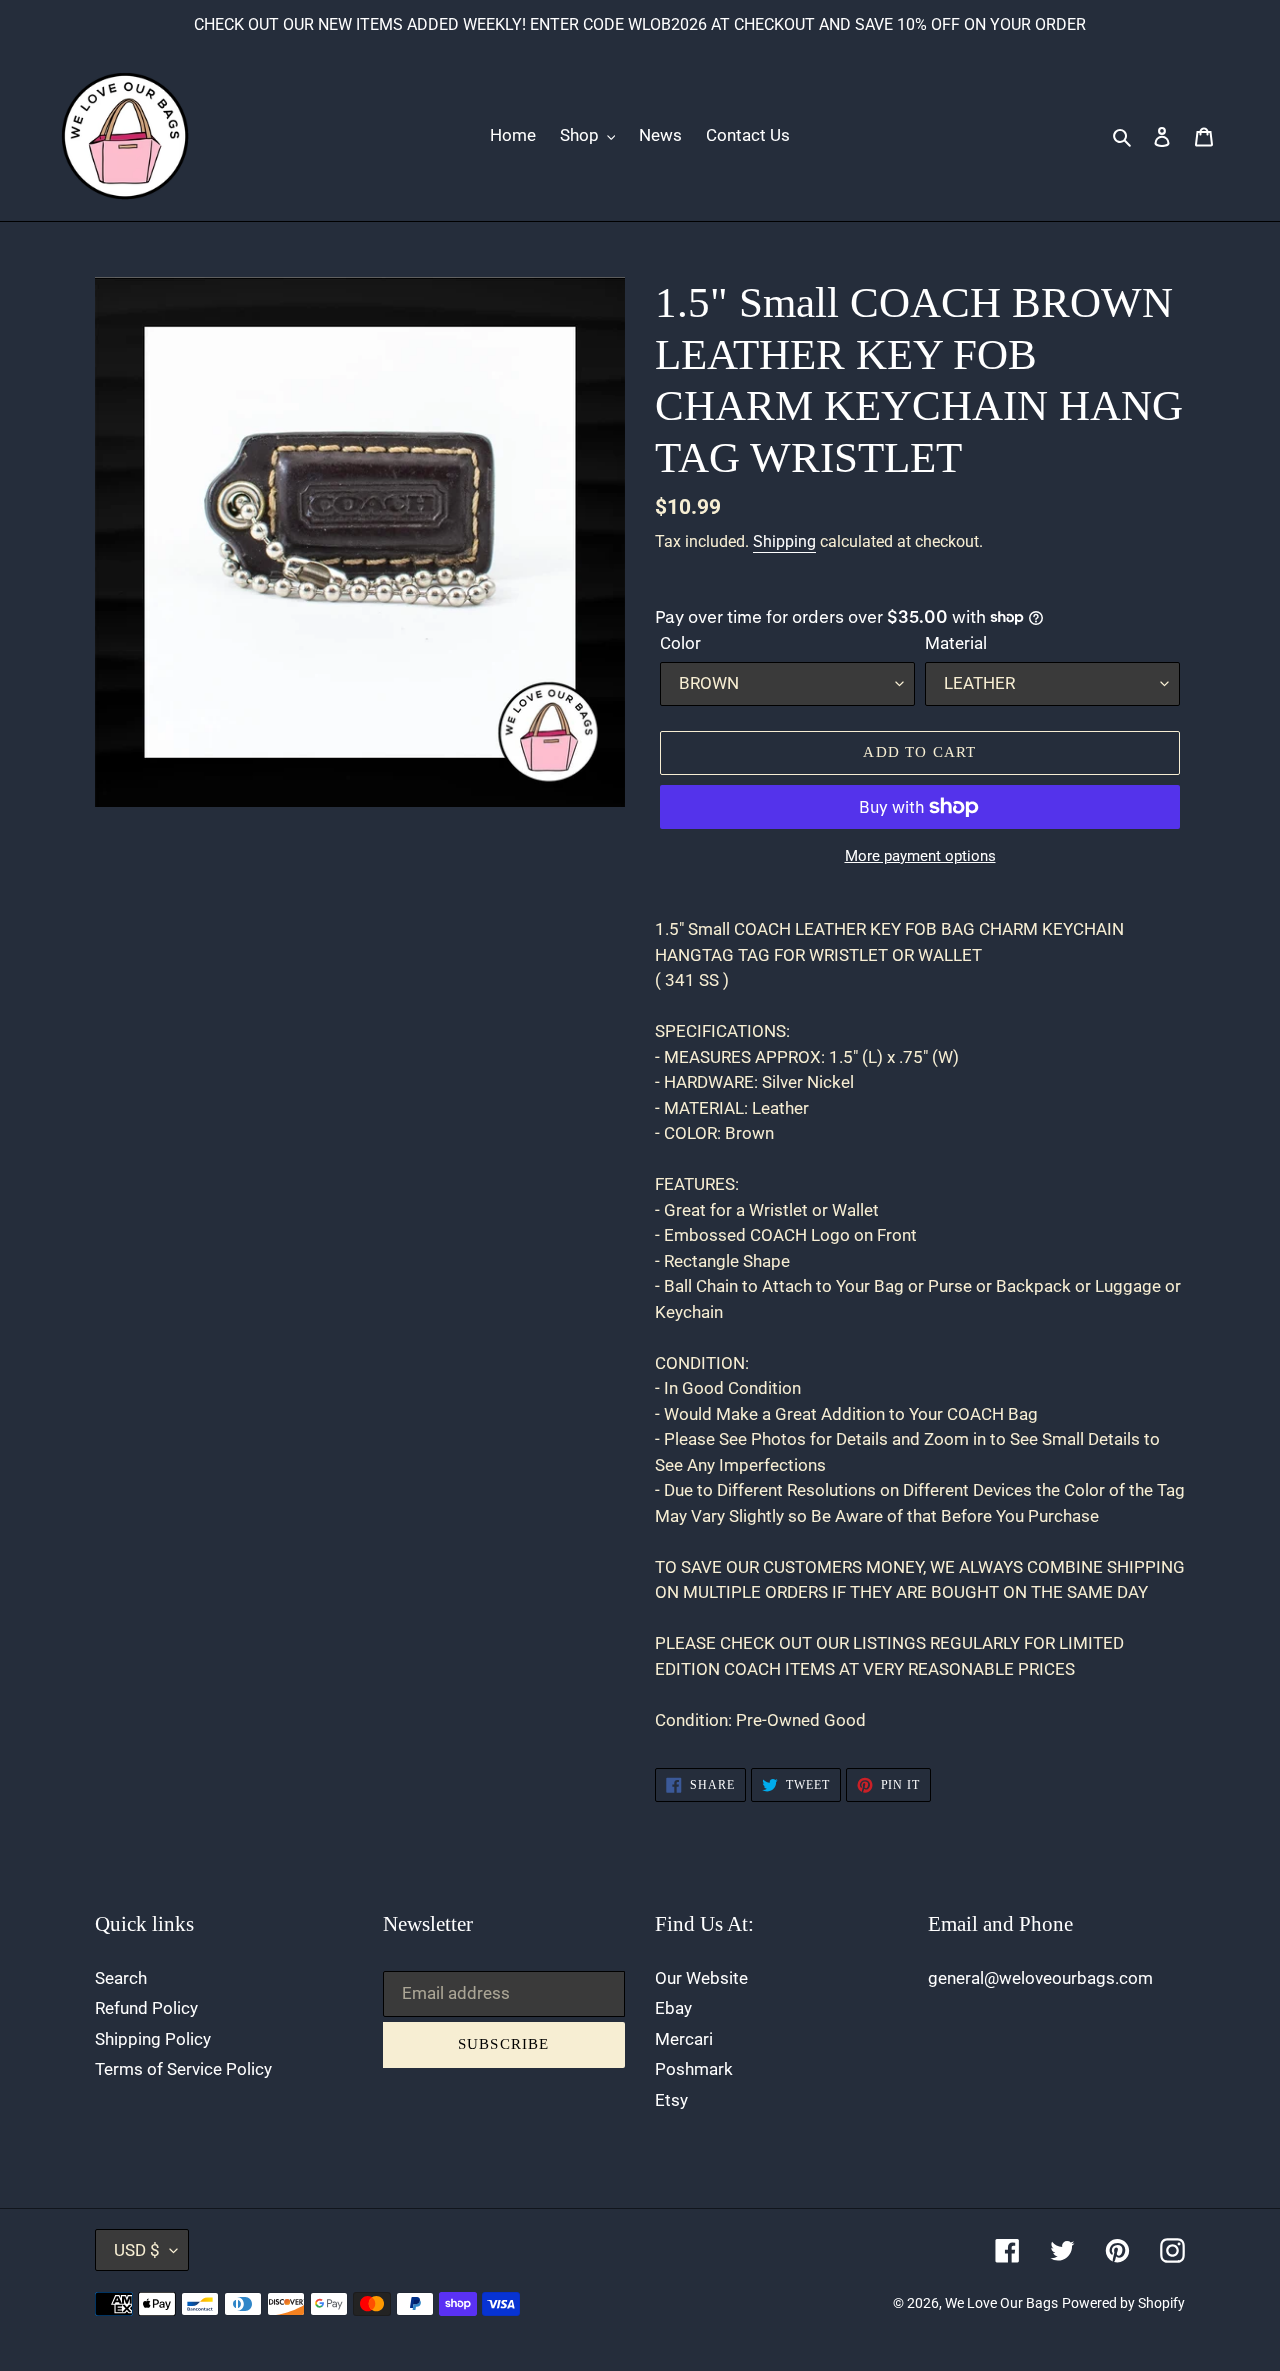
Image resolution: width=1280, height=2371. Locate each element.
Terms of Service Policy (183, 2069)
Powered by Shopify (1123, 2303)
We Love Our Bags (1001, 2303)
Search (121, 1978)
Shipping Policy (153, 2039)
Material (956, 643)
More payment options (920, 856)
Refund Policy (146, 2008)
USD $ (137, 2250)
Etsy (671, 2100)
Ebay (673, 2008)
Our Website (701, 1978)
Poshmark (694, 2069)
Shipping (784, 541)
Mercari (684, 2039)
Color (680, 643)
